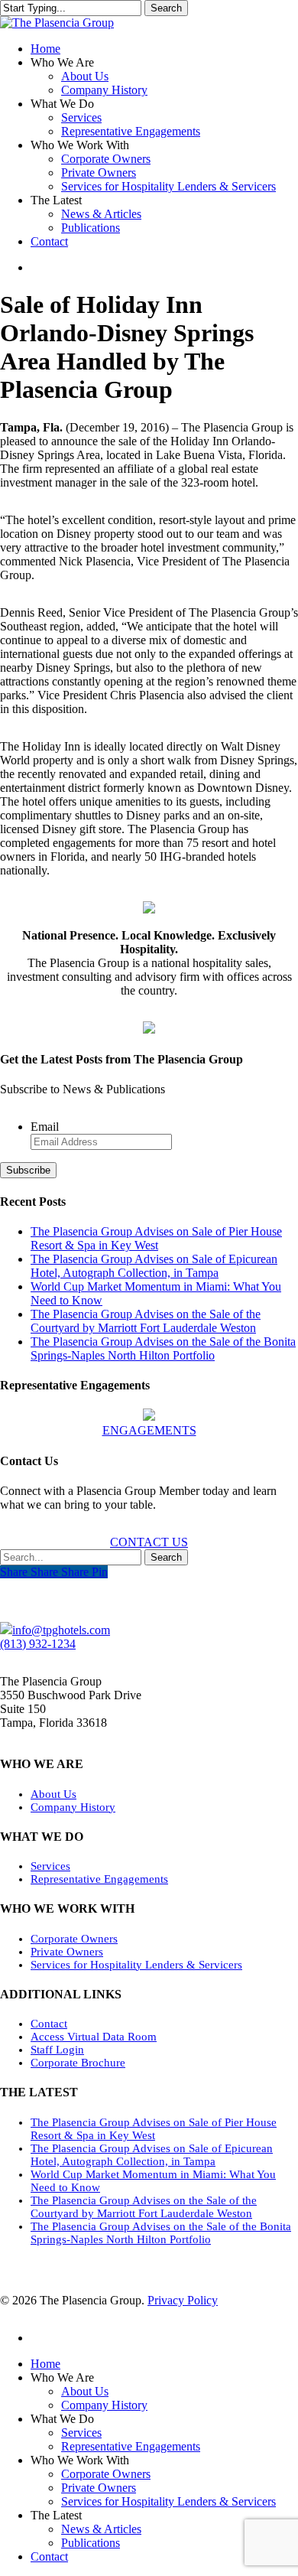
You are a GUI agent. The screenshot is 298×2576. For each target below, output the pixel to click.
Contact (49, 2024)
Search (166, 8)
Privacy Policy (183, 2300)
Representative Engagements (99, 1879)
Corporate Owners (74, 1939)
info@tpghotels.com (61, 1630)
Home (45, 2364)
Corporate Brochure (78, 2063)
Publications (91, 2543)
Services (50, 1866)
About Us (53, 1794)
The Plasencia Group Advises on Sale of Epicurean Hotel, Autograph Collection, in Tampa (154, 1266)
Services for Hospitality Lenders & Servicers (136, 1965)
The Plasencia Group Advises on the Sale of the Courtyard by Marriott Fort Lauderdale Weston (146, 1321)
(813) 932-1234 (38, 1644)
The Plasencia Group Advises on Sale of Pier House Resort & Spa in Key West (156, 1238)
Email (45, 1127)
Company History (73, 1807)
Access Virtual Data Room (94, 2037)
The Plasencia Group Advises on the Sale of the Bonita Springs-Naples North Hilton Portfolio (163, 1348)
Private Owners (67, 1952)
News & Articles (101, 2529)
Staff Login (57, 2050)
